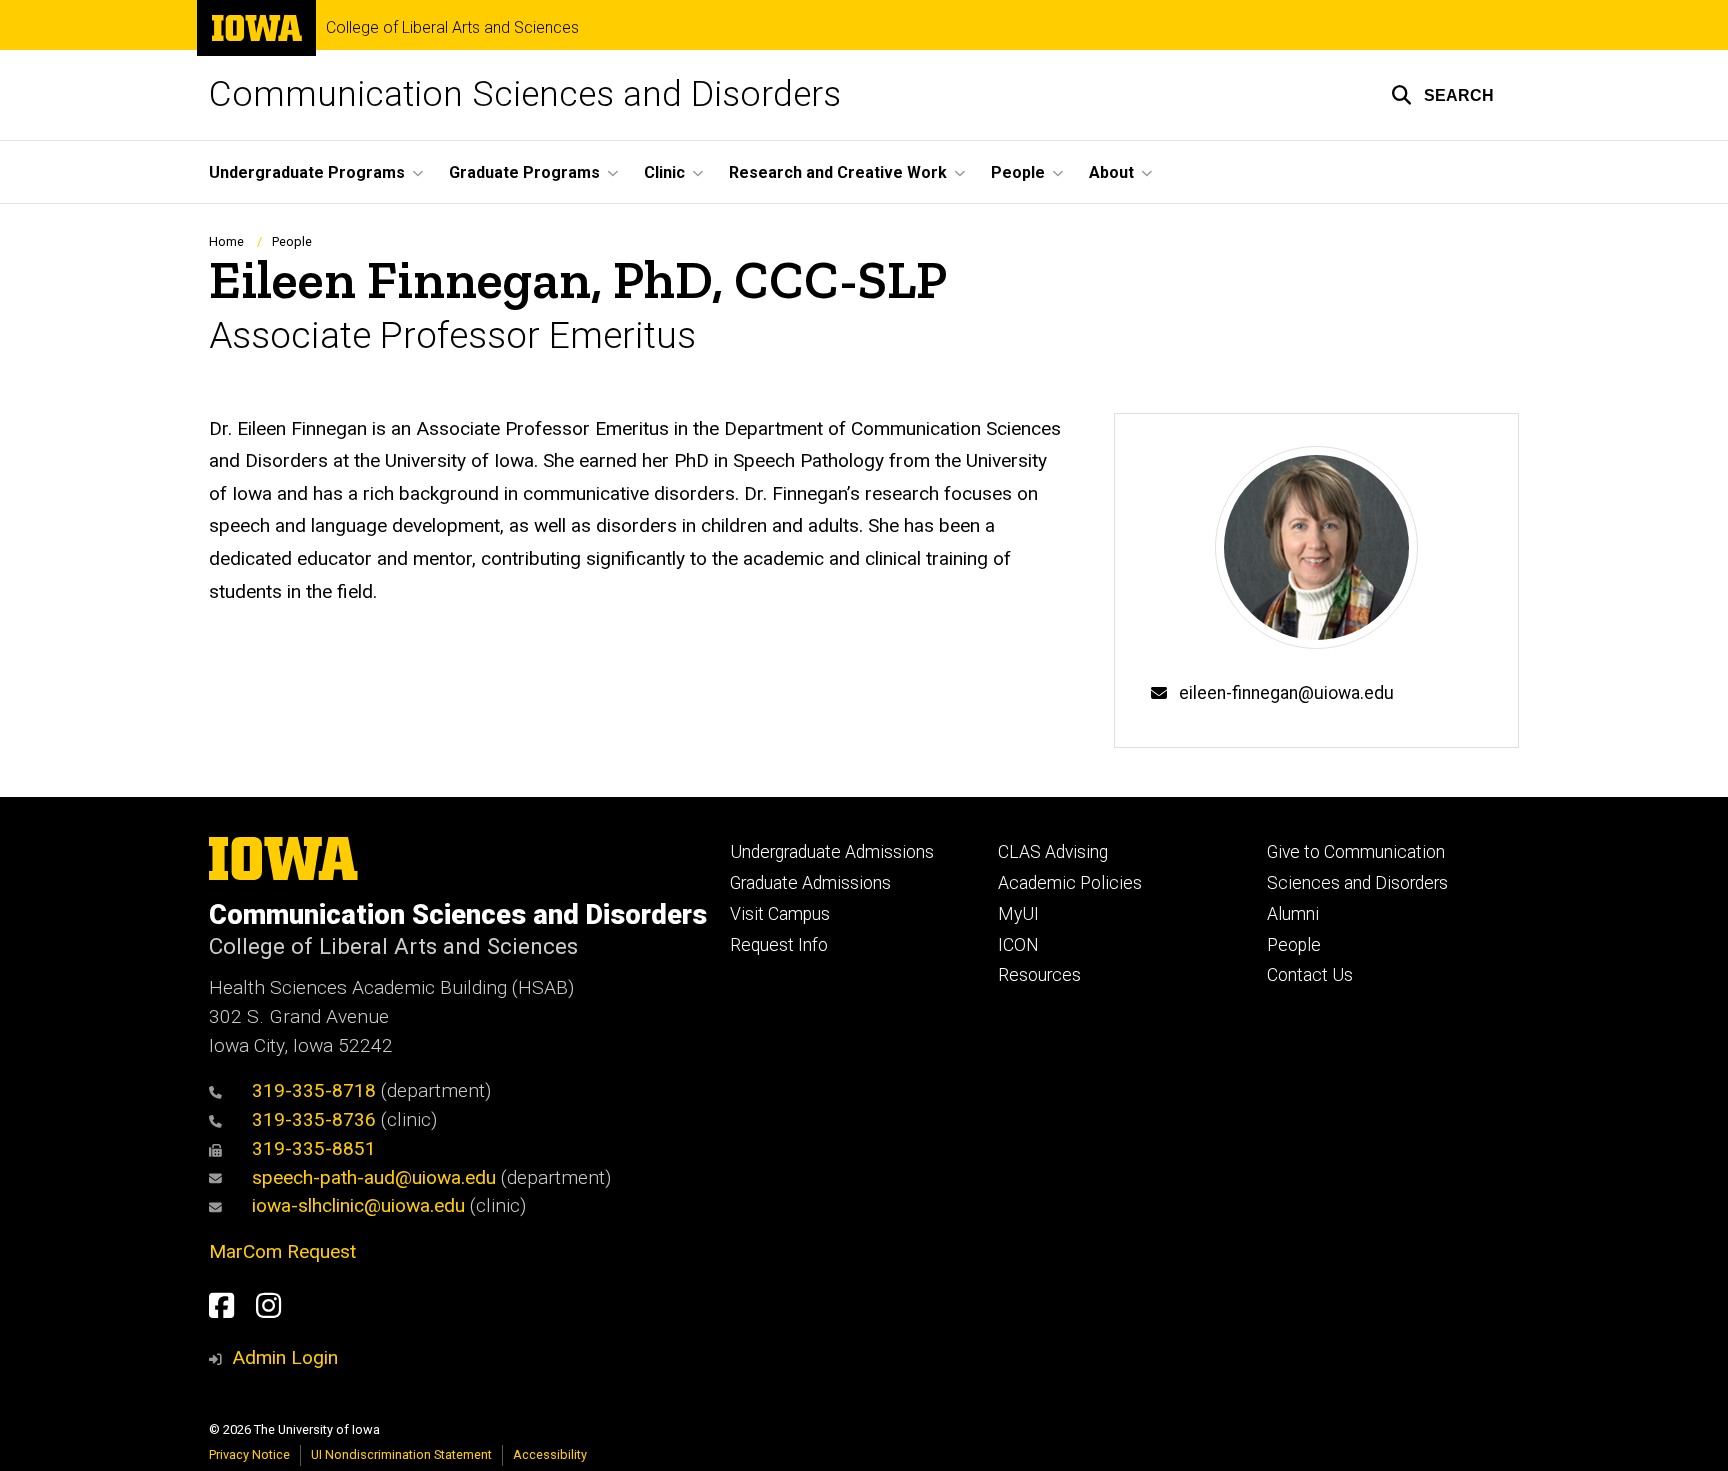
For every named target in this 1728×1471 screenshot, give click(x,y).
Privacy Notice (249, 1454)
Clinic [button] (664, 172)
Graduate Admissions (810, 883)
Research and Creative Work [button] (838, 172)
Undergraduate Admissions (832, 852)
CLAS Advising (1053, 852)
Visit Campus (780, 914)
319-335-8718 (314, 1090)
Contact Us (1310, 975)
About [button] (1111, 172)
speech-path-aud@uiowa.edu (374, 1177)
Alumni (1293, 914)
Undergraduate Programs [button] (307, 172)
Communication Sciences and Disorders (525, 94)
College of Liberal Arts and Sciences (452, 28)
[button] (1442, 95)
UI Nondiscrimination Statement (401, 1454)
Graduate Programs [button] (524, 172)
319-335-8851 (314, 1148)
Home (226, 241)
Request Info (779, 945)
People (292, 241)
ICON (1018, 945)
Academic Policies (1070, 883)
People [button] (1018, 172)
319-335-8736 (314, 1119)
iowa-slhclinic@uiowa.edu (358, 1205)
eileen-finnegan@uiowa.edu (1286, 693)
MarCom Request (282, 1251)
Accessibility (550, 1454)
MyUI (1018, 914)
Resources (1039, 975)
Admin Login (285, 1357)
